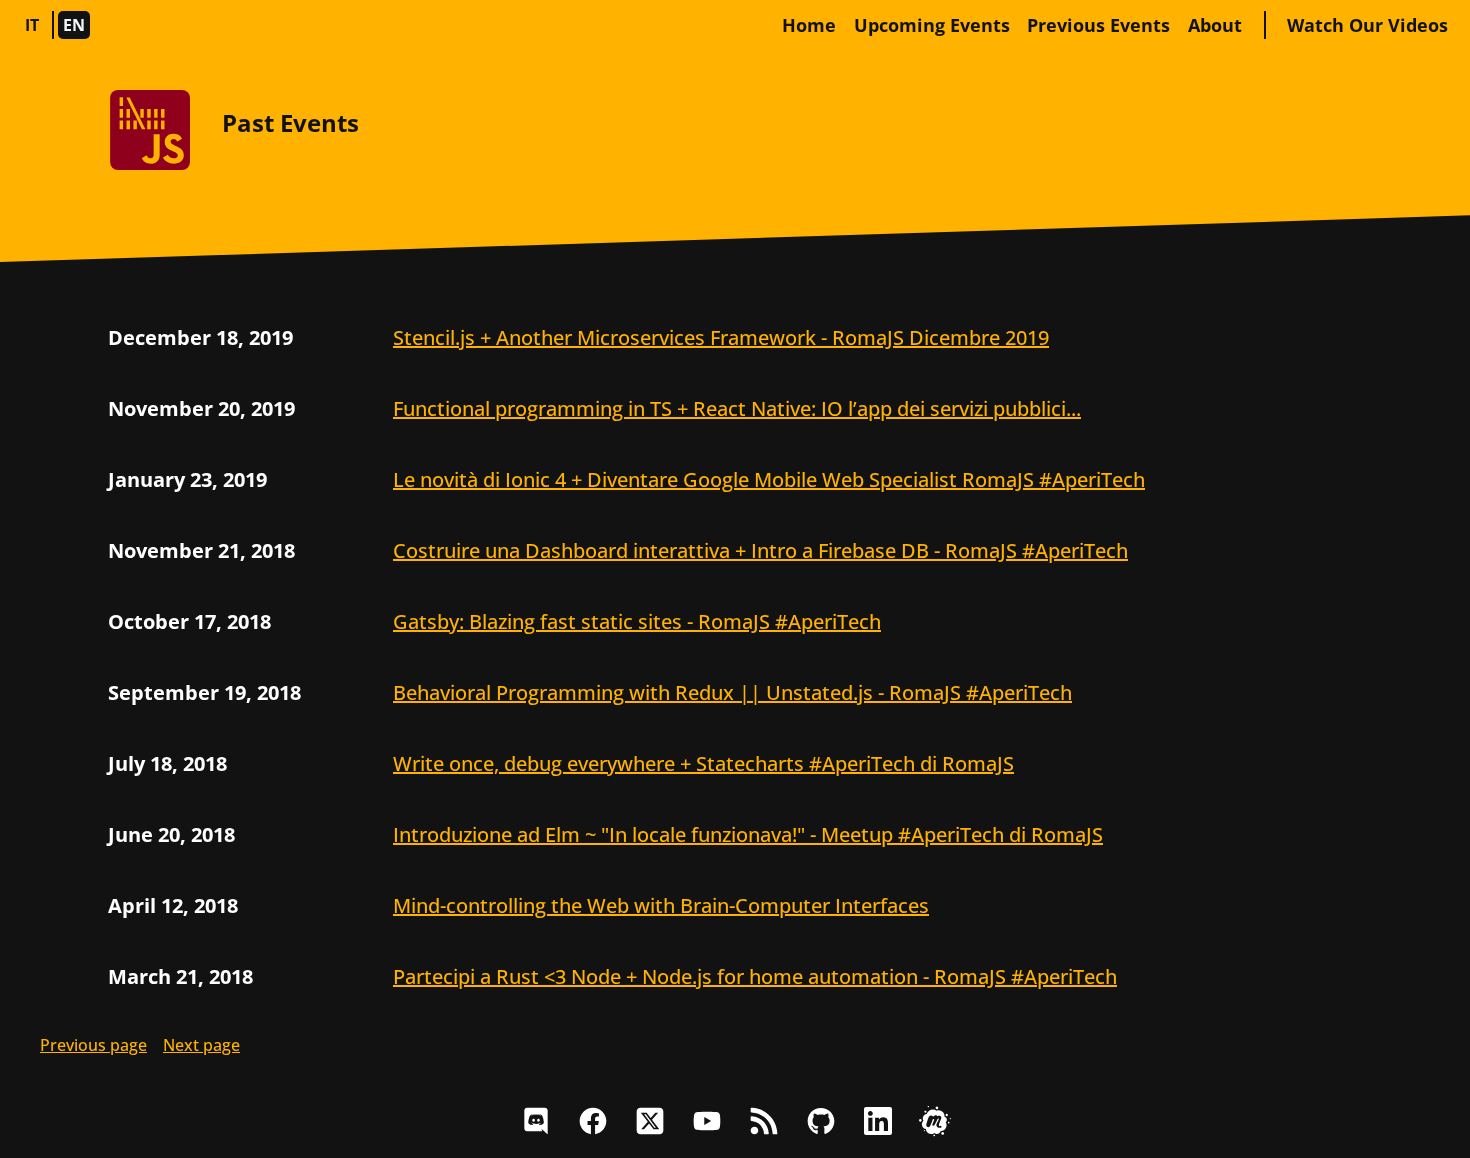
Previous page (93, 1045)
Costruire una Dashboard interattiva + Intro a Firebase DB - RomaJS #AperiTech (760, 550)
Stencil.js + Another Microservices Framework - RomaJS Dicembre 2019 (721, 337)
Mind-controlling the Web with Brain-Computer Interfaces (661, 905)
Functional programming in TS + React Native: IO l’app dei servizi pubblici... (737, 408)
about (1215, 25)
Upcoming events (932, 25)
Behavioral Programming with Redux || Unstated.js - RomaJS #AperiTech (732, 692)
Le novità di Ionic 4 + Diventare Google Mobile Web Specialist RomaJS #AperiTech (769, 479)
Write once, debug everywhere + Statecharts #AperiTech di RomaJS (703, 763)
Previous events (1098, 25)
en (74, 25)
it (32, 25)
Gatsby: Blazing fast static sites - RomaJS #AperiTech (637, 621)
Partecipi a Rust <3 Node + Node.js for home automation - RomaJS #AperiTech (755, 976)
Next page (201, 1045)
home (809, 25)
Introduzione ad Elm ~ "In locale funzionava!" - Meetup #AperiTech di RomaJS (748, 834)
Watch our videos (1367, 25)
